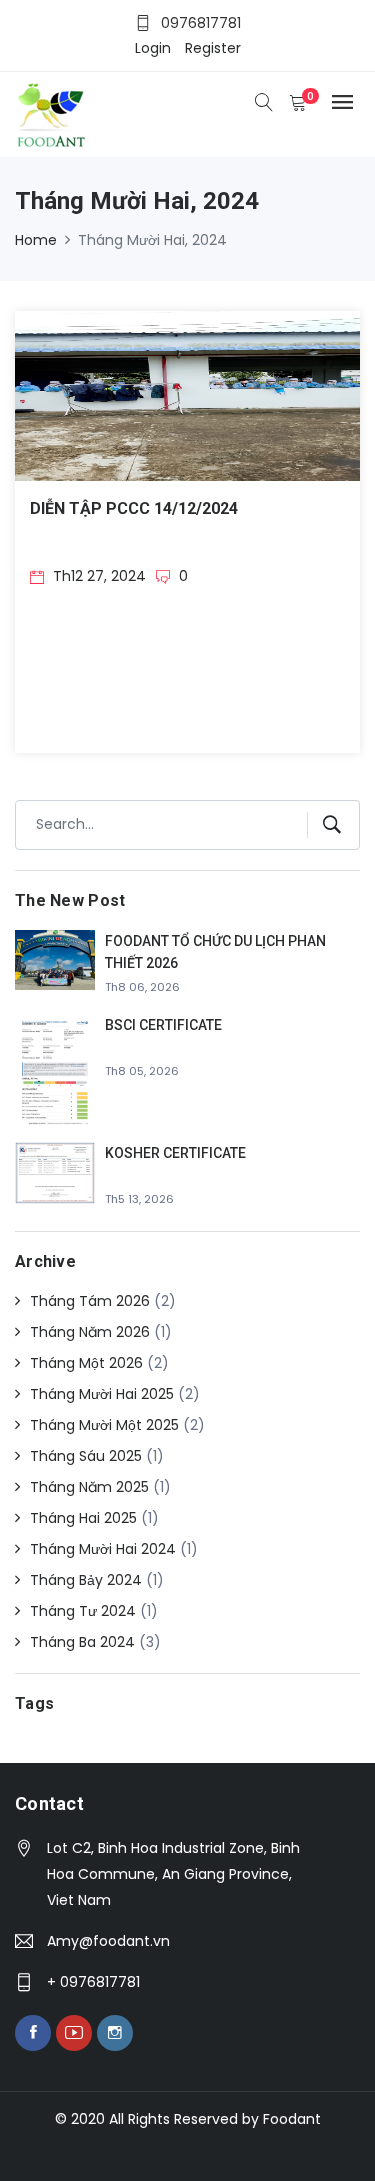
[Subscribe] (324, 824)
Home (36, 240)
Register (213, 48)
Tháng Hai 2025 (83, 1518)
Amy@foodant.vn (108, 1941)
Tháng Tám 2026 (90, 1301)
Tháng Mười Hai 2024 (103, 1549)
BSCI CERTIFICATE (163, 1025)
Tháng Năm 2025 (89, 1487)
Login (153, 48)
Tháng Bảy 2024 (86, 1580)
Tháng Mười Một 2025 (104, 1425)
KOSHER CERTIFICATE (175, 1153)
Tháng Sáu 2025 (86, 1456)
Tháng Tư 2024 (83, 1611)
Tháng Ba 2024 (82, 1642)
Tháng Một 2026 (86, 1363)
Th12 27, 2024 (97, 576)
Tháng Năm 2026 (90, 1332)
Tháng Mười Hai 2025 (102, 1394)
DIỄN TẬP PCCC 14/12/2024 (134, 508)
